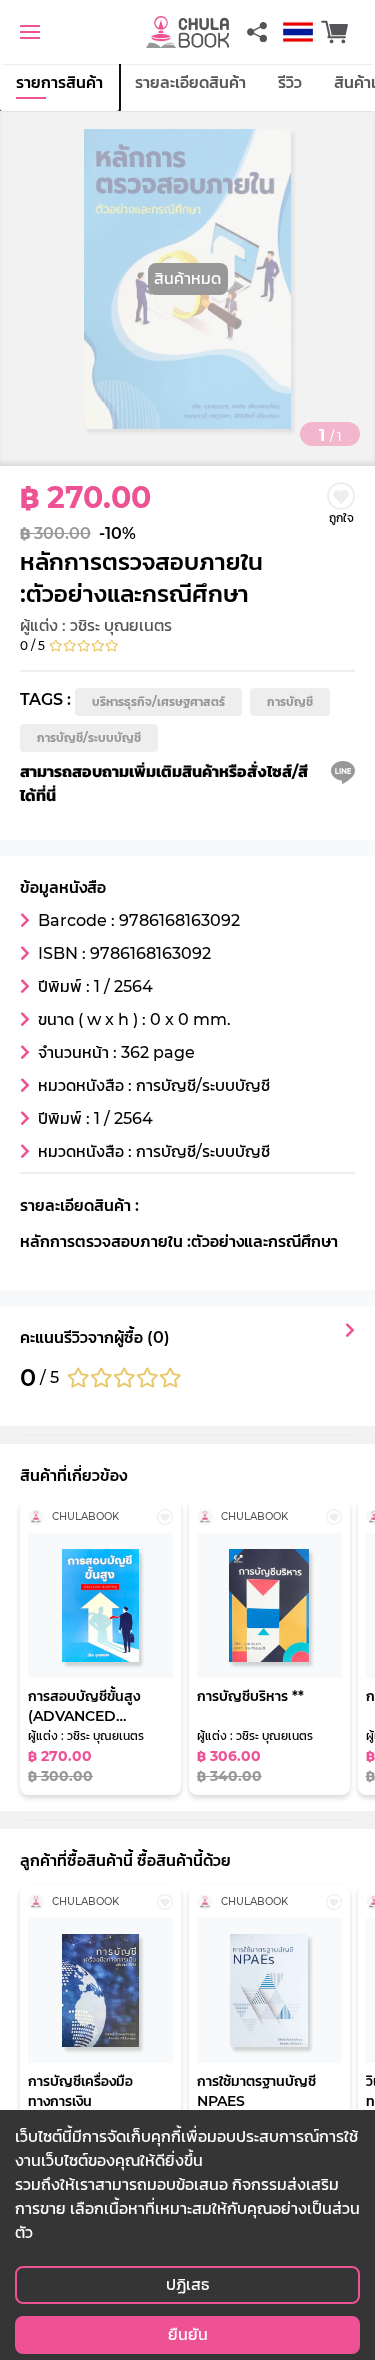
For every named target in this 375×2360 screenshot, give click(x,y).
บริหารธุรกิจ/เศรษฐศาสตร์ (158, 701)
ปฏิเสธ (187, 2284)
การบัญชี (290, 701)
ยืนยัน (188, 2334)
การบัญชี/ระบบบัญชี (89, 737)
